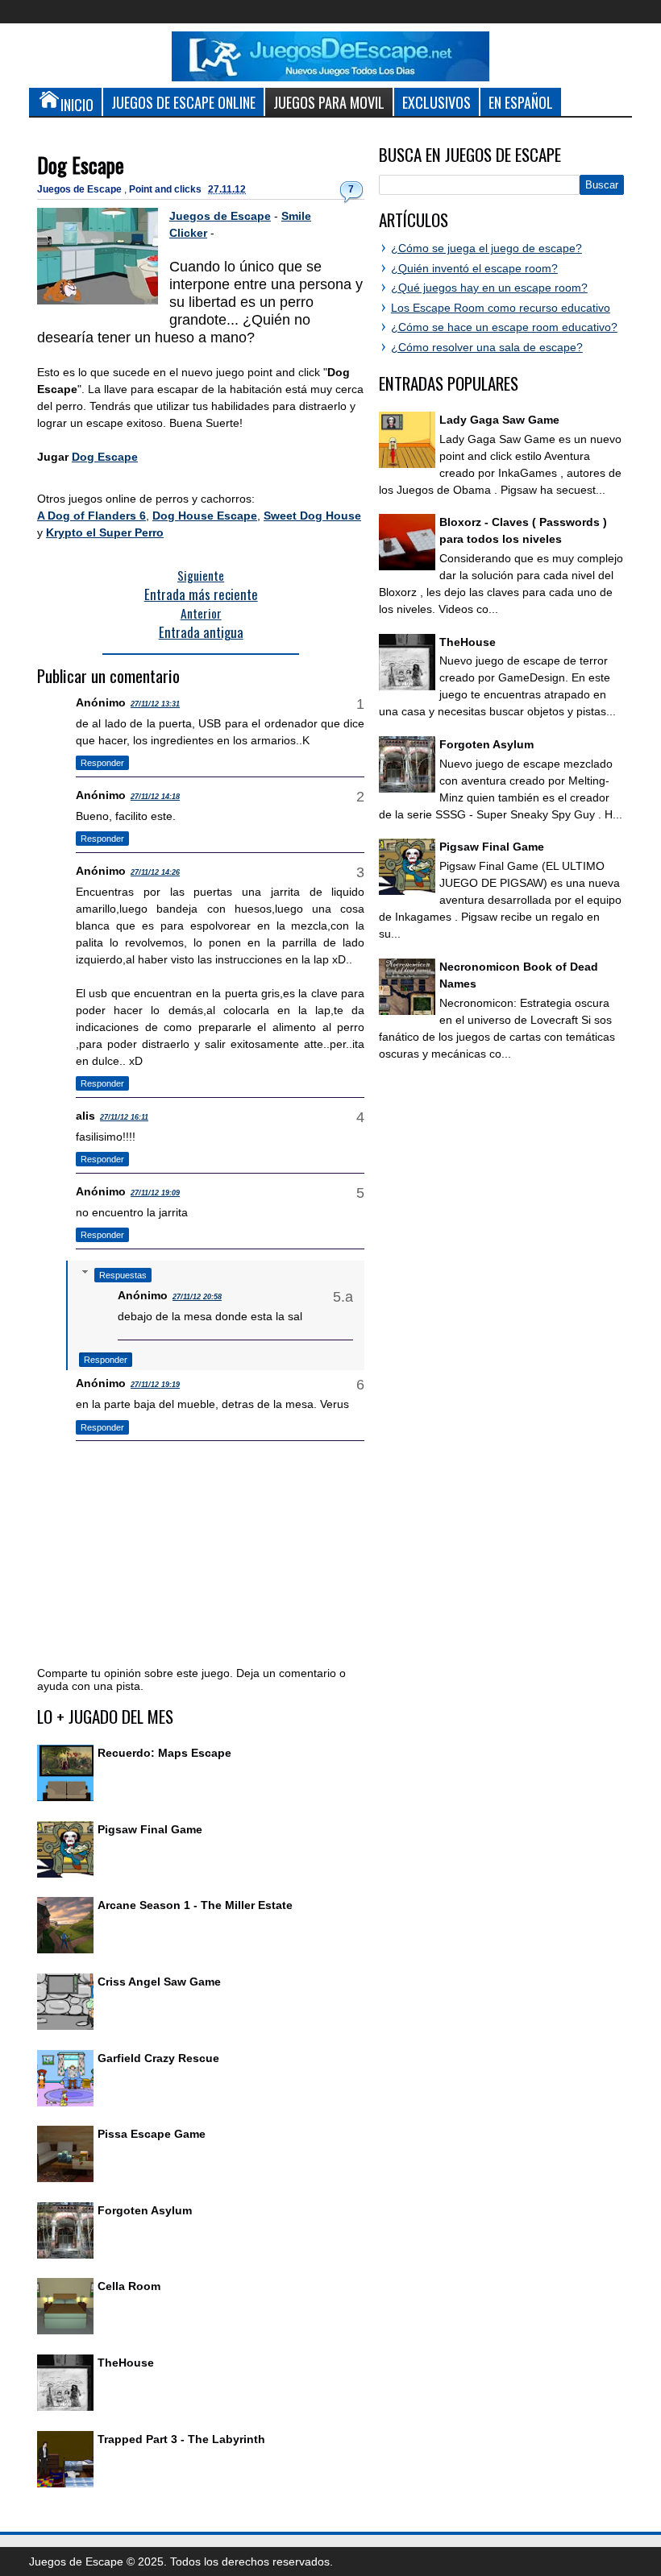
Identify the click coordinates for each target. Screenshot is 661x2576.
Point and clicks (166, 189)
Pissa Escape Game (152, 2134)
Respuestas (123, 1275)
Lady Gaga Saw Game (499, 420)
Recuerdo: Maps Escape (164, 1753)
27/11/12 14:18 (155, 797)
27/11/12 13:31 (155, 704)
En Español (521, 102)
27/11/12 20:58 (197, 1297)
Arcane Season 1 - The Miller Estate (195, 1905)
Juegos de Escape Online (183, 102)
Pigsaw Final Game (150, 1829)
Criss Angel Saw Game (159, 1982)
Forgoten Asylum (145, 2210)
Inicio (77, 104)
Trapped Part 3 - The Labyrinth (181, 2439)
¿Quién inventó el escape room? (474, 268)
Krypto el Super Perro (105, 532)
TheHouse (126, 2363)
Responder (102, 763)
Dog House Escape (205, 516)
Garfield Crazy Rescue (158, 2058)
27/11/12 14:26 (155, 872)
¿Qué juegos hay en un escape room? (489, 288)
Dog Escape (81, 165)
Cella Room (129, 2286)
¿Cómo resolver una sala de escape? (487, 347)
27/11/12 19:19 (155, 1385)
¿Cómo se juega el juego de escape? (486, 248)
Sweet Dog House (312, 516)
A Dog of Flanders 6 (91, 516)
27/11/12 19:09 (155, 1193)
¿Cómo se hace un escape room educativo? (504, 327)
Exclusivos (437, 102)
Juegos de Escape (81, 189)
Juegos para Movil (329, 102)
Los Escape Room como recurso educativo (501, 308)
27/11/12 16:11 (124, 1117)
